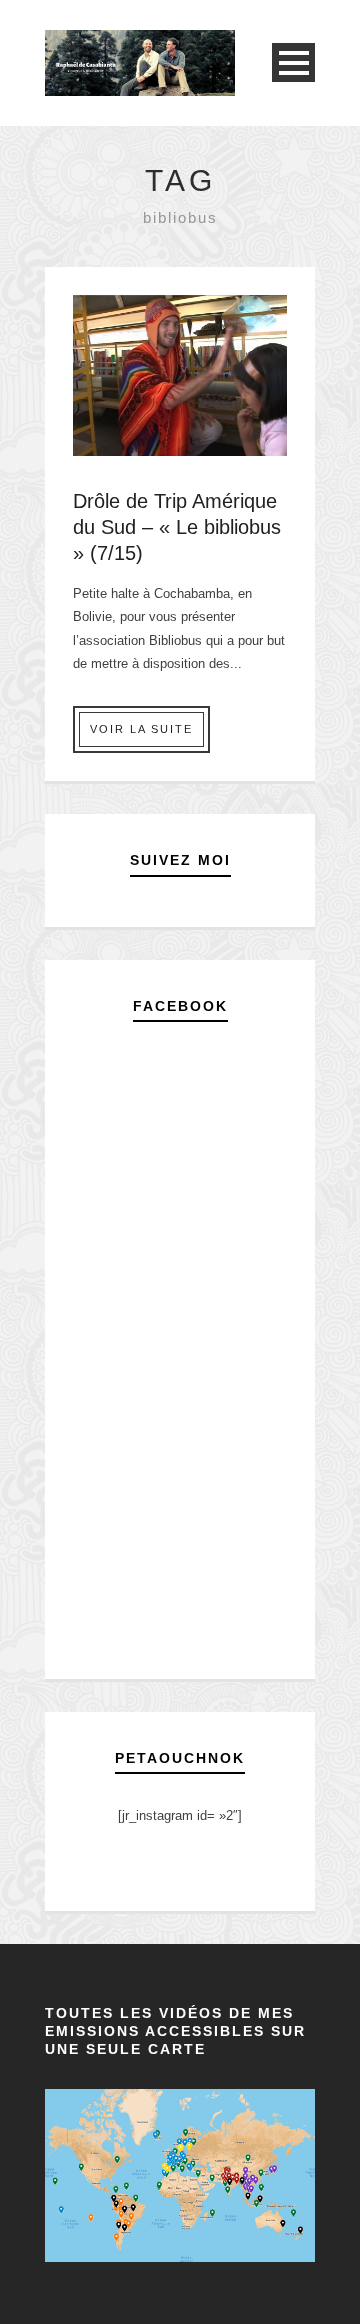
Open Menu (293, 62)
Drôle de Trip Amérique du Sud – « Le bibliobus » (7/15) (177, 527)
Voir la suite (141, 729)
